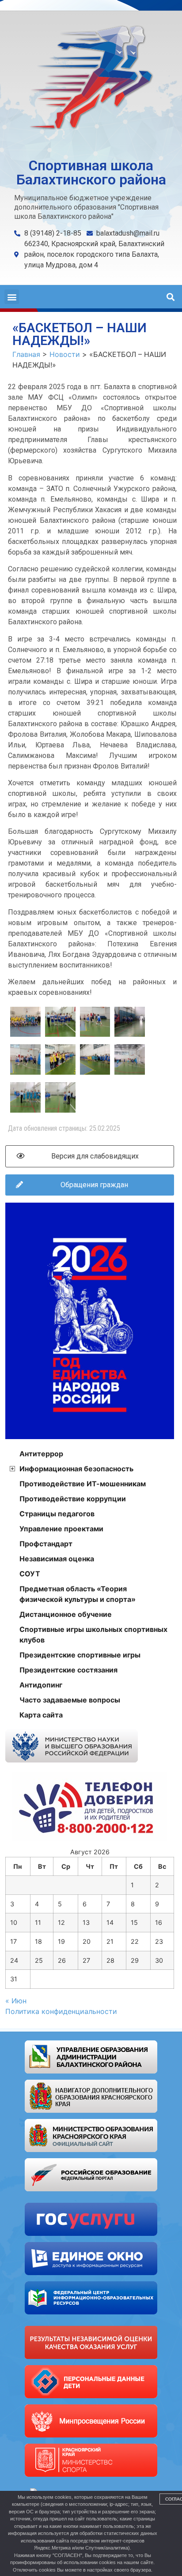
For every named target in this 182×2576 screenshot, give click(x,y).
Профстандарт (46, 1544)
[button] (12, 297)
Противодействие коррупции (73, 1499)
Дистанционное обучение (66, 1614)
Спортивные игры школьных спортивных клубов (93, 1635)
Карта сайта (41, 1715)
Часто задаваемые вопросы (70, 1700)
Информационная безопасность (76, 1469)
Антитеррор (41, 1454)
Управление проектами (61, 1529)
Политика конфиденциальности (61, 2011)
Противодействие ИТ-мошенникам (83, 1484)
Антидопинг (41, 1685)
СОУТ (30, 1574)
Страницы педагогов (57, 1514)
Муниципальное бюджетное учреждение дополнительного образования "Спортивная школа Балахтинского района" (86, 207)
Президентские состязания (68, 1670)
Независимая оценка (57, 1559)
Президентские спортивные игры (80, 1655)
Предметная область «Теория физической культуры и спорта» (78, 1594)
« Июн (16, 2001)
